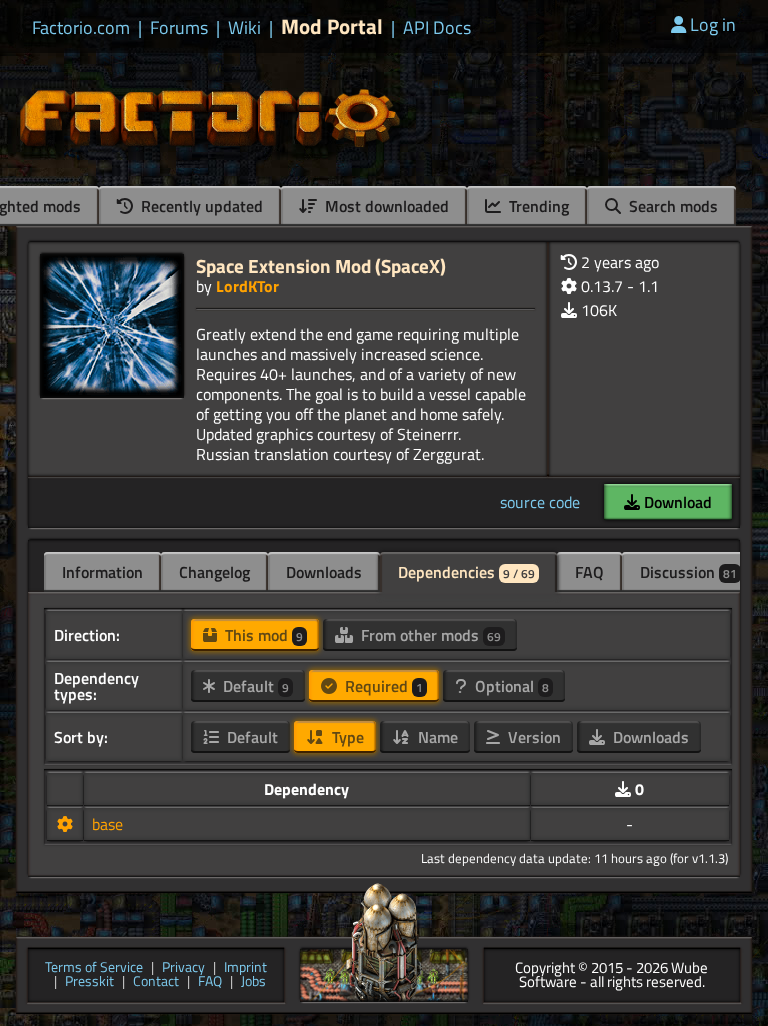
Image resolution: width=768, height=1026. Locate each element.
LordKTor (247, 286)
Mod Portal (332, 26)
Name (436, 737)
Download (676, 502)
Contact (156, 982)
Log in (713, 24)
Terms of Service (94, 968)
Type (346, 737)
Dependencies (466, 572)
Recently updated (200, 206)
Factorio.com (81, 28)
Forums (179, 28)
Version (532, 737)
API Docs (437, 28)
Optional (510, 686)
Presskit (89, 982)
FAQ (589, 572)
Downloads (324, 572)
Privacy (183, 968)
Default (254, 686)
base (107, 824)
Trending (537, 206)
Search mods (671, 206)
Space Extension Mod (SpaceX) (321, 265)
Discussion (688, 572)
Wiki (244, 28)
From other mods (429, 635)
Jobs (253, 982)
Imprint (245, 968)
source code (540, 502)
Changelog (214, 572)
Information (102, 572)
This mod (262, 635)
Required (382, 686)
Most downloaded (385, 206)
